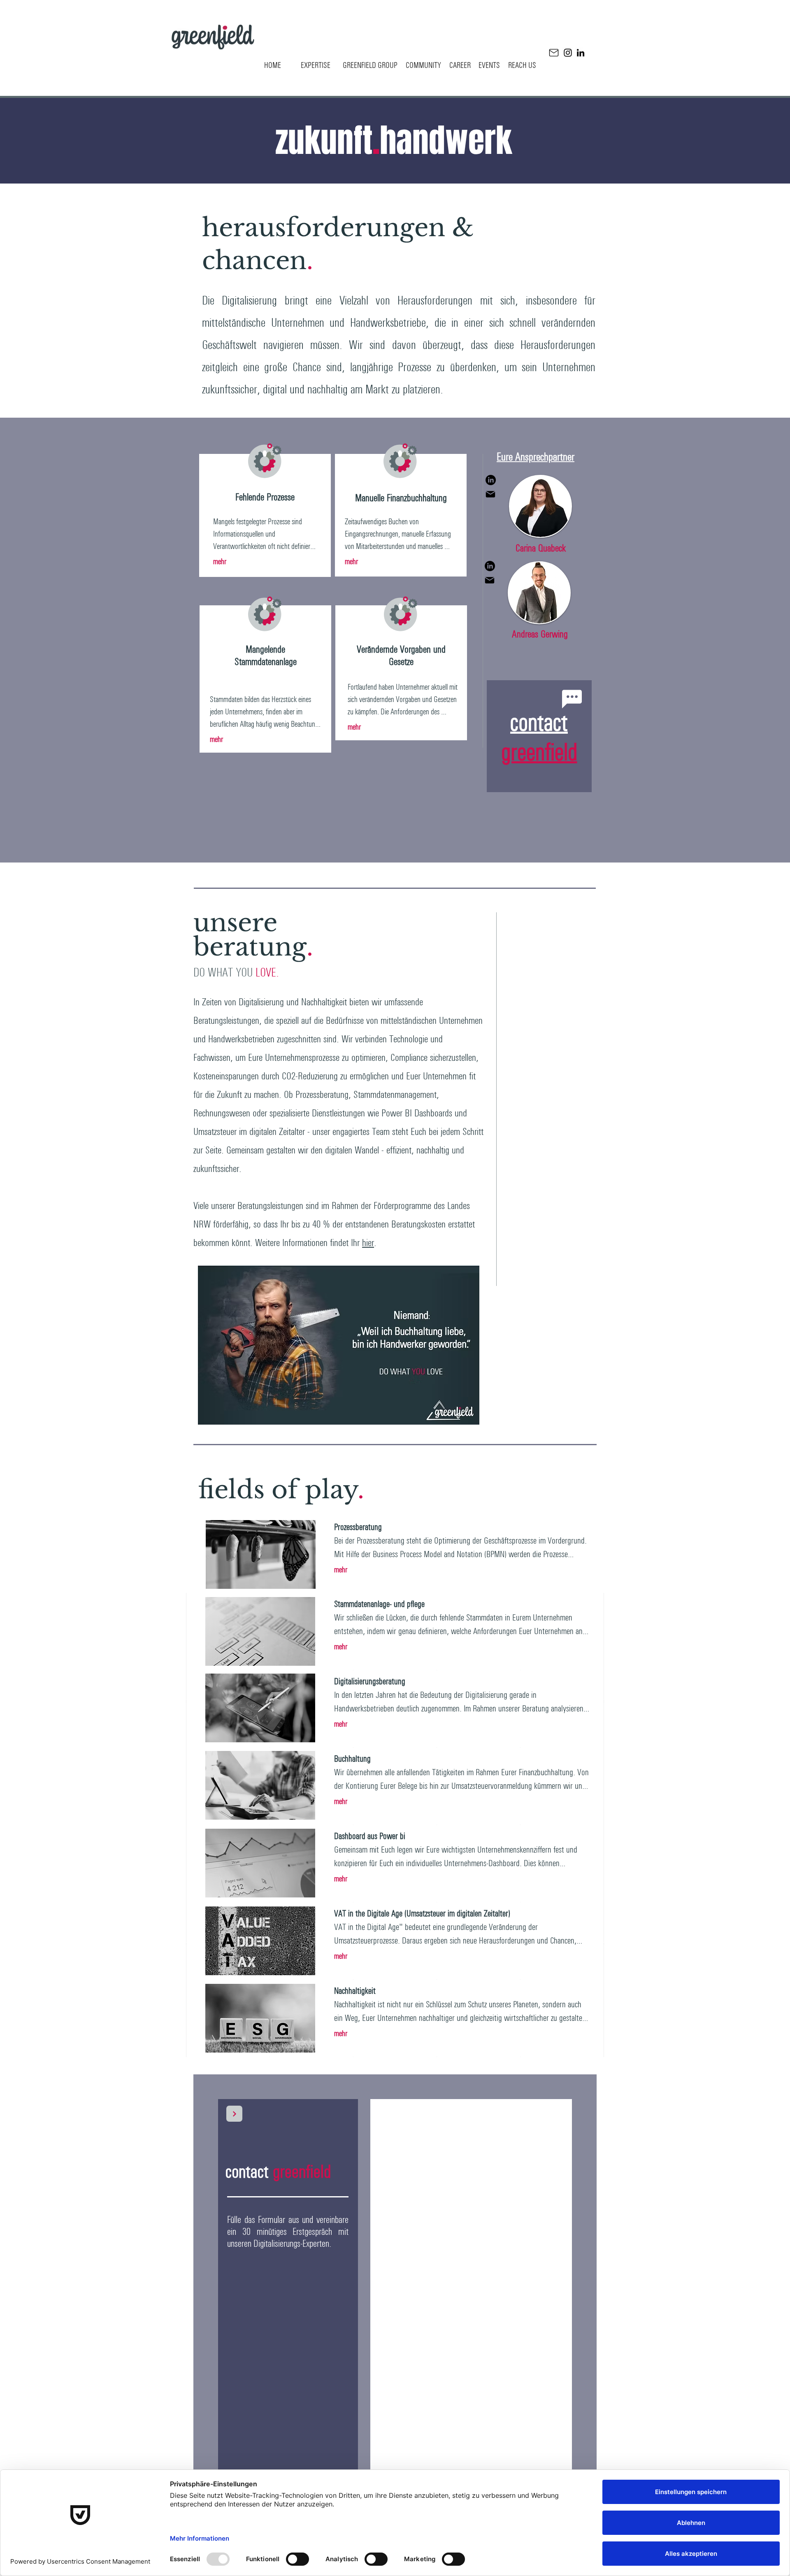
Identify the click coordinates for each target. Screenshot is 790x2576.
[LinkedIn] (581, 53)
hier (368, 1243)
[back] (234, 2114)
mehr (220, 561)
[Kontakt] (554, 53)
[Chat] (572, 699)
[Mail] (490, 494)
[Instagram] (568, 53)
